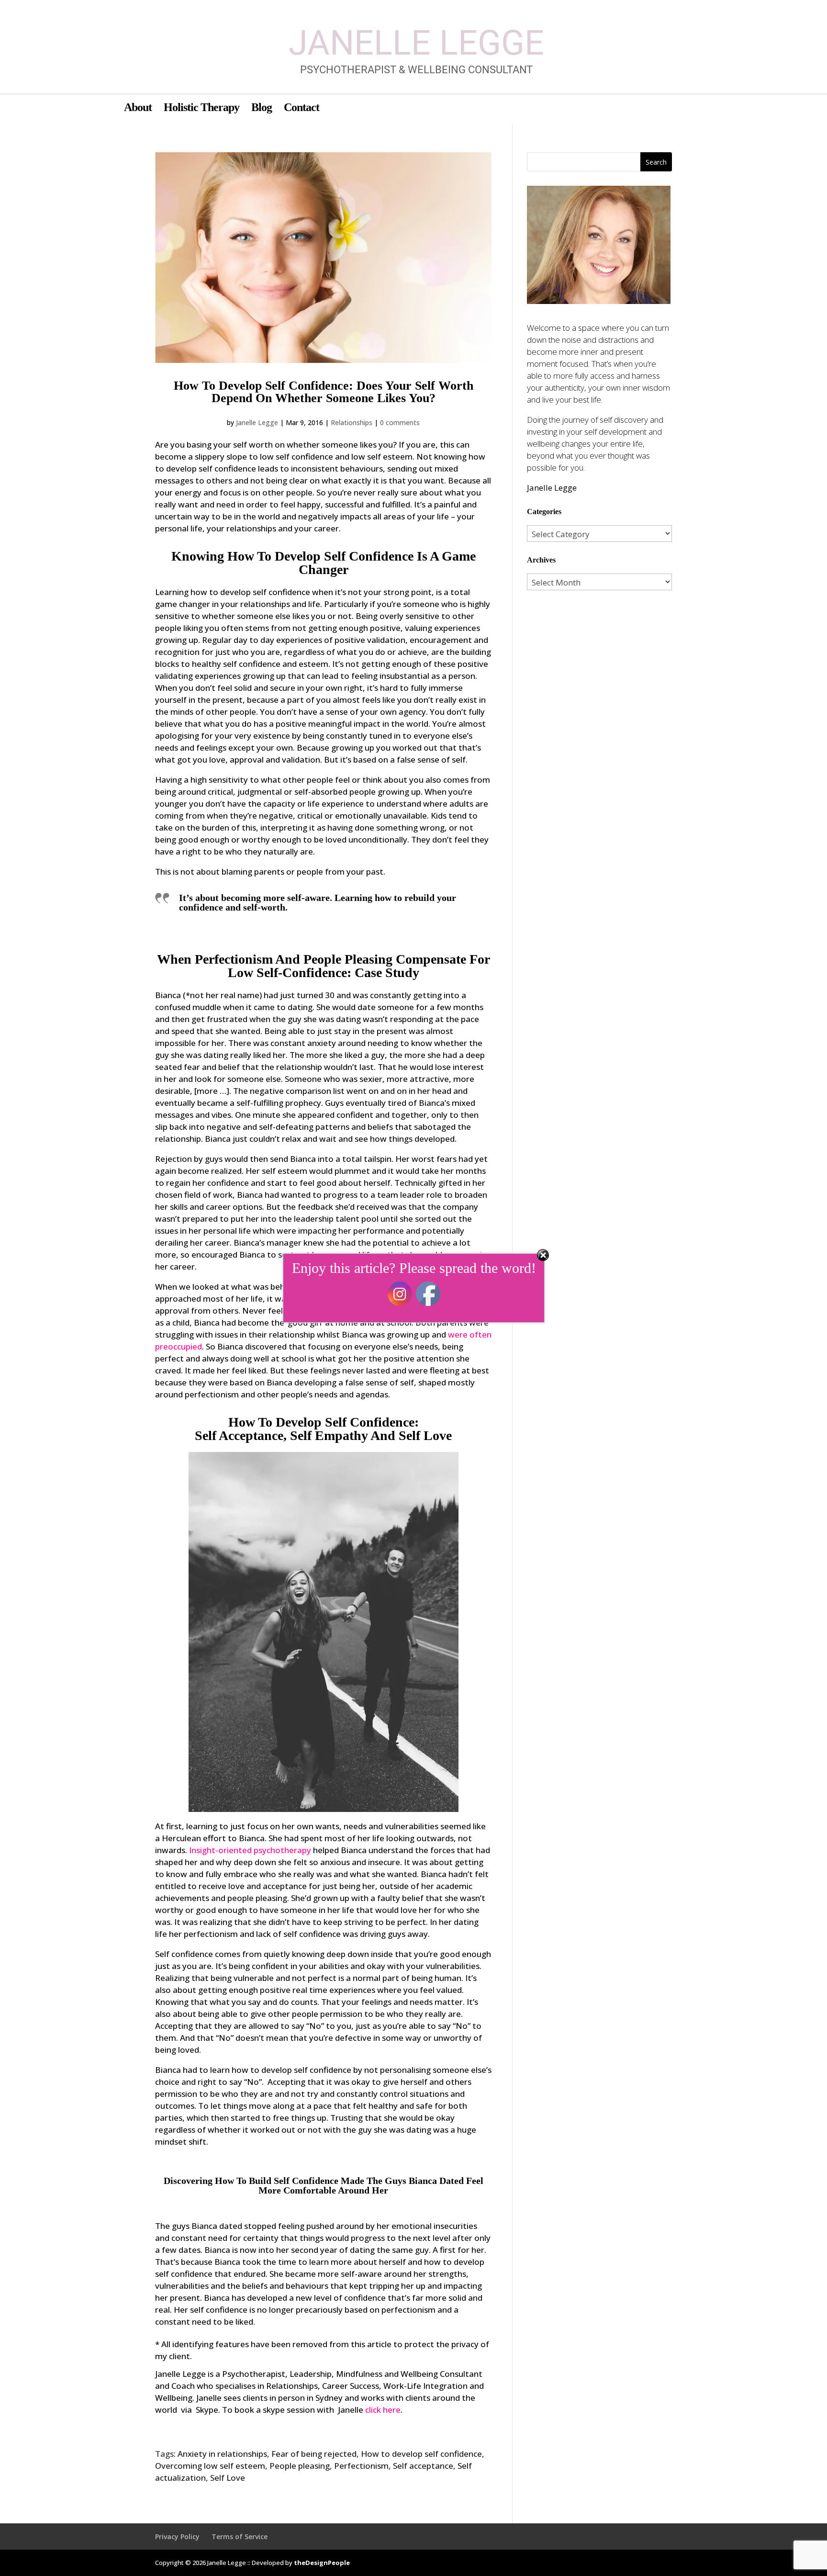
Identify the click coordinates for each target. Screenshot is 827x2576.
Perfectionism (361, 2466)
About (138, 109)
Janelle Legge (257, 422)
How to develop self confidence (421, 2454)
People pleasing (300, 2466)
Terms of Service (240, 2537)
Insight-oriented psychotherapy (250, 1850)
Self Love (228, 2478)
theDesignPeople (322, 2563)
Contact (302, 109)
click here (383, 2410)
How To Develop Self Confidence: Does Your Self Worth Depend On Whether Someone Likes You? (324, 392)
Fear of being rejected (314, 2454)
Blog (262, 109)
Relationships (352, 422)
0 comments (400, 422)
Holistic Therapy (201, 109)
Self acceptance (423, 2466)
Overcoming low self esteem (210, 2466)
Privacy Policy (177, 2537)
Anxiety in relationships (222, 2454)
